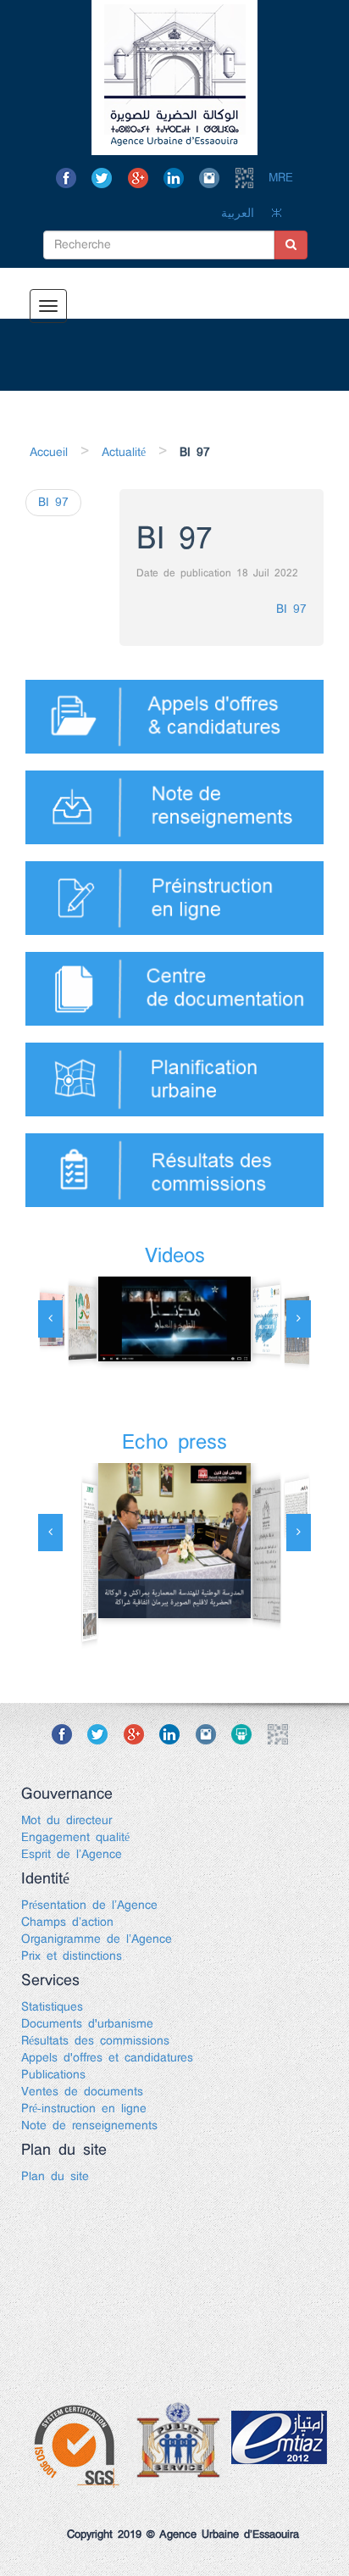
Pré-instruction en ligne (84, 2109)
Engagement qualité (75, 1838)
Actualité (124, 453)
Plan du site (55, 2177)
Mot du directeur (66, 1821)
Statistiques (52, 2007)
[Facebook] (71, 178)
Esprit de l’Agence (72, 1855)
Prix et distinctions (72, 1956)
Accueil (49, 453)
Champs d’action (67, 1922)
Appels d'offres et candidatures (107, 2058)
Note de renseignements (89, 2126)
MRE (281, 178)
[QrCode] (249, 178)
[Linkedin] (178, 178)
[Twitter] (106, 178)
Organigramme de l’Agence (97, 1939)
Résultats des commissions (95, 2041)
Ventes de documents (82, 2092)
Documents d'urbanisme (87, 2024)
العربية (238, 214)
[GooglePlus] (143, 178)
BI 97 (291, 609)
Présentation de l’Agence (89, 1906)
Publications (53, 2075)
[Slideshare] (246, 1734)
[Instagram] (214, 178)
